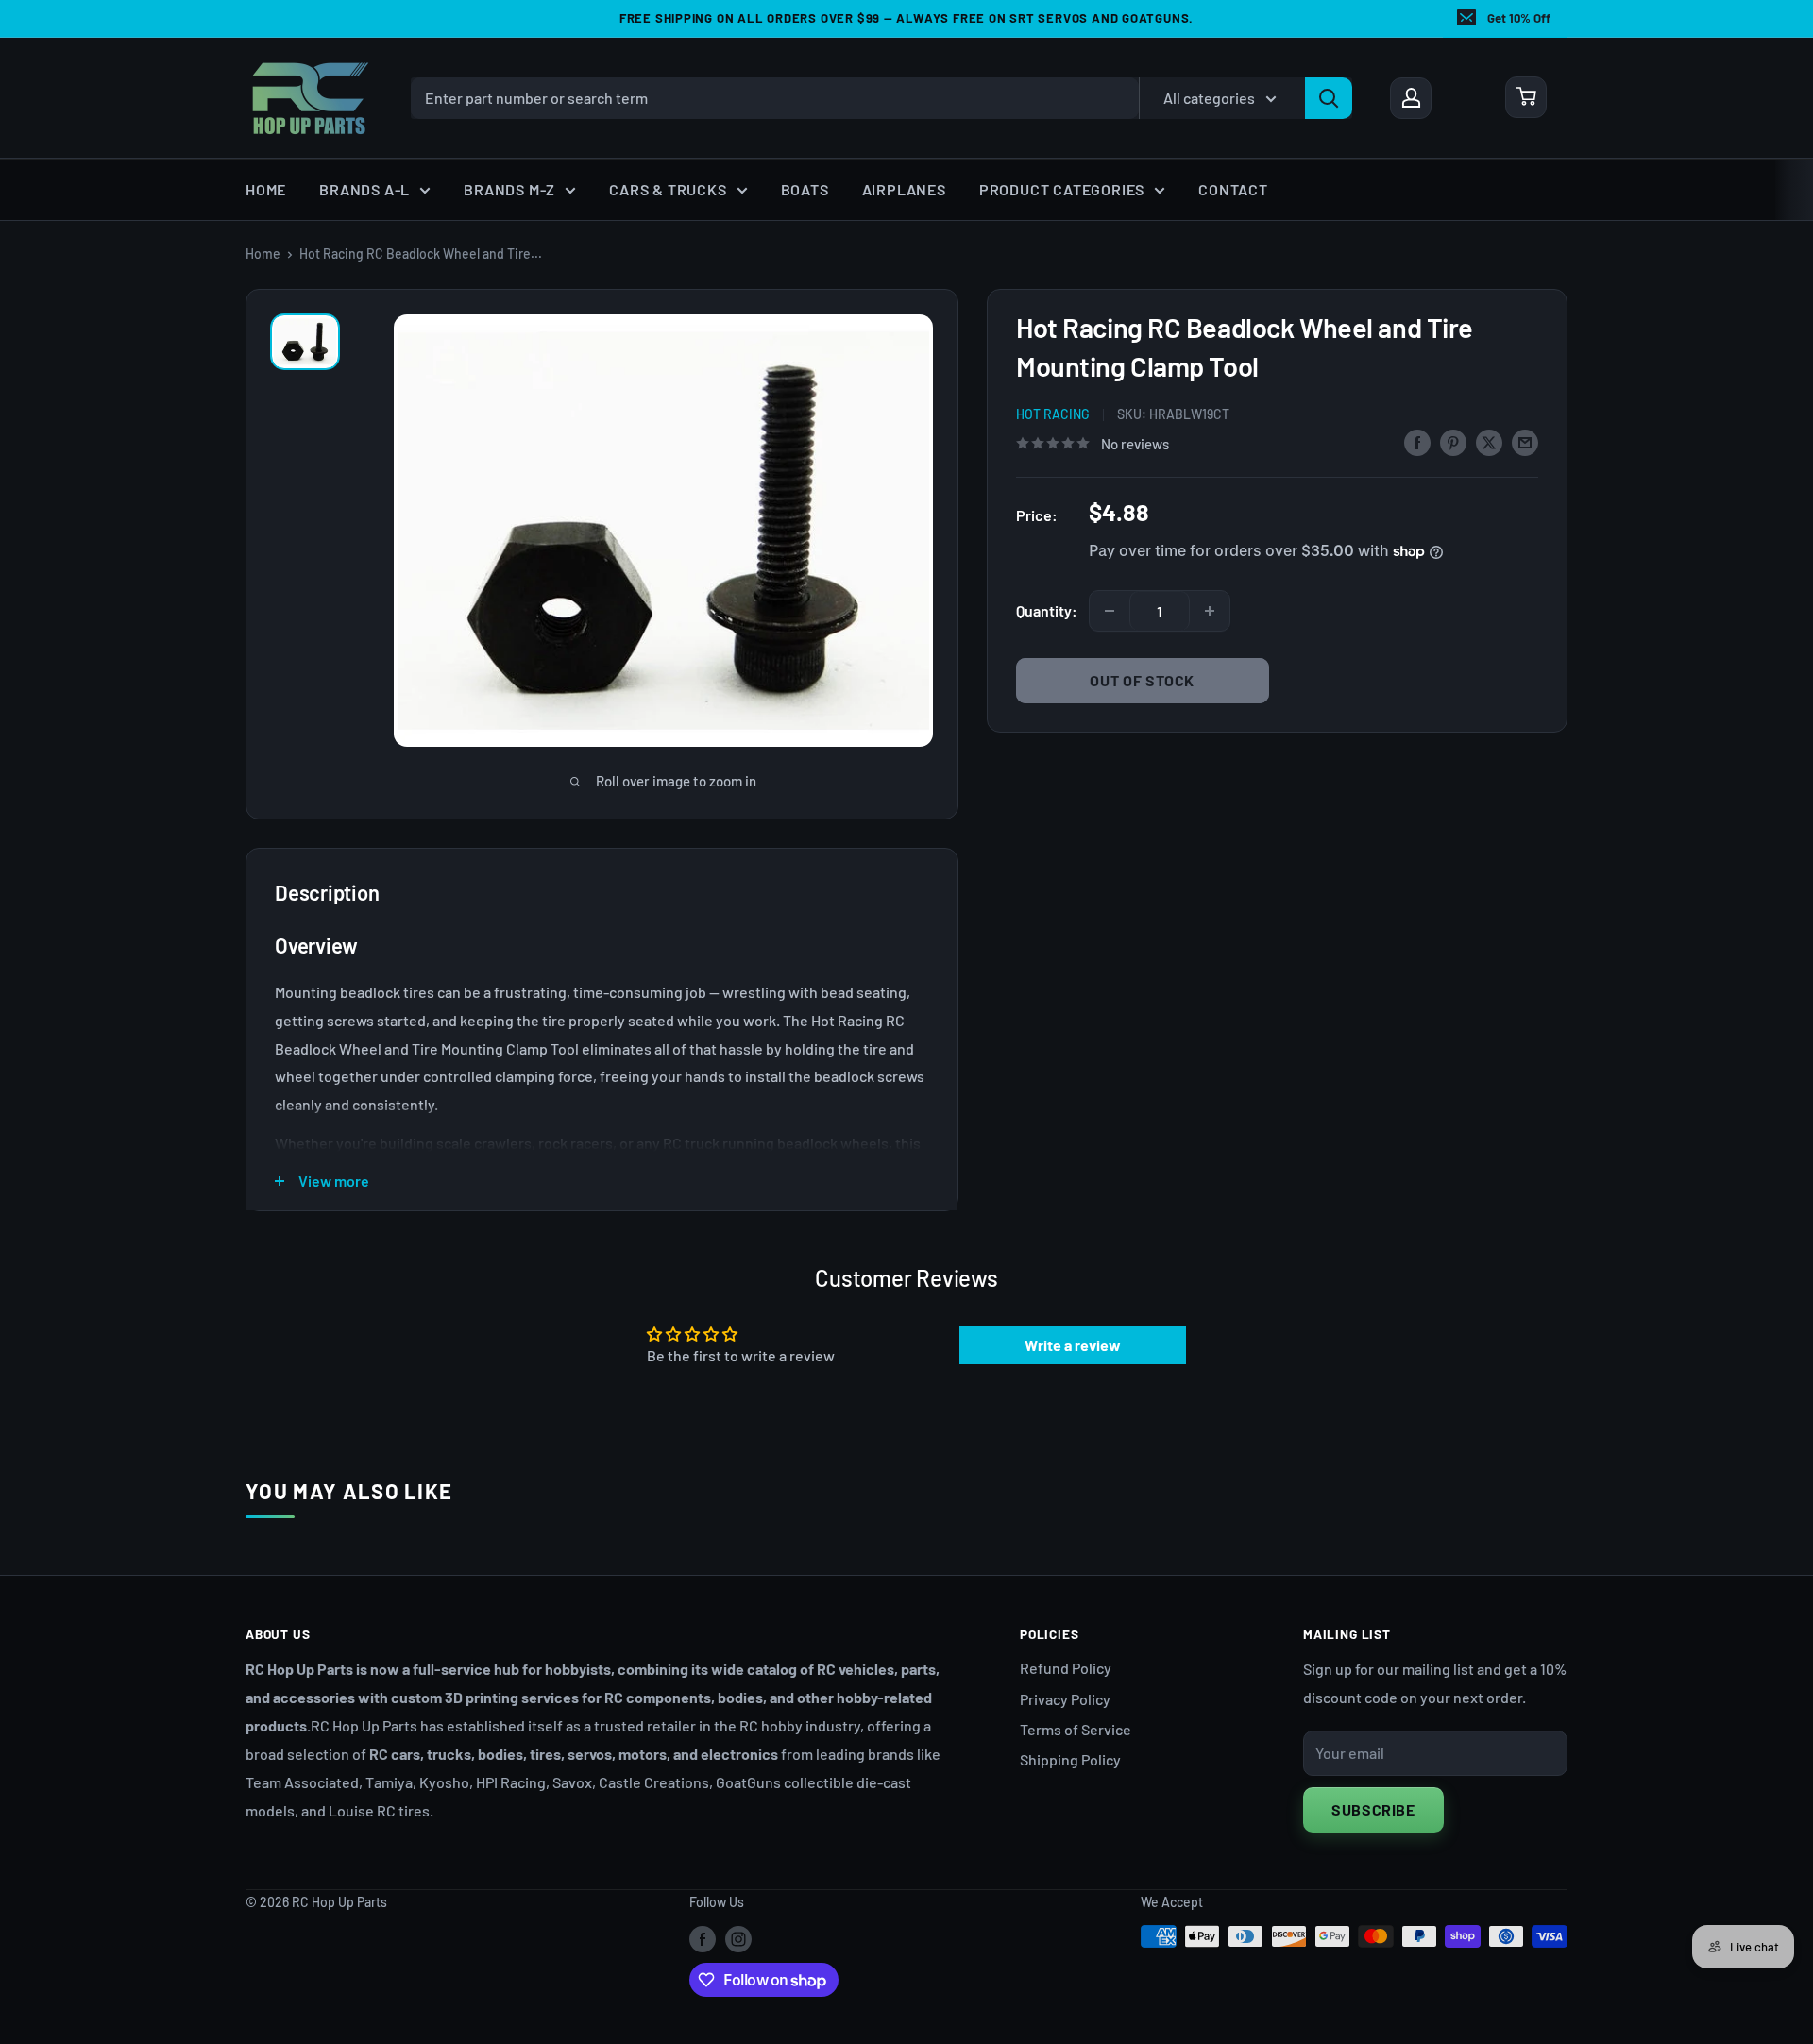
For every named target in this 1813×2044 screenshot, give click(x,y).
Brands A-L (364, 189)
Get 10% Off (1519, 18)
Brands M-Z (509, 189)
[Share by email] (1525, 441)
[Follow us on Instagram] (738, 1938)
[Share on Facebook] (1417, 441)
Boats (805, 189)
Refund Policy (1066, 1668)
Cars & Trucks (668, 189)
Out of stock (1142, 680)
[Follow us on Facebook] (703, 1938)
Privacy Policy (1065, 1699)
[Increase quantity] (1210, 611)
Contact (1233, 189)
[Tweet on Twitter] (1489, 441)
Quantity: (1047, 610)
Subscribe (1373, 1809)
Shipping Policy (1070, 1759)
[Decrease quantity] (1110, 611)
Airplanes (904, 189)
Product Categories (1062, 189)
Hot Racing (1053, 414)
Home (266, 189)
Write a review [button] (1073, 1345)
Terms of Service (1076, 1729)
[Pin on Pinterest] (1453, 441)
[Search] (1329, 97)
